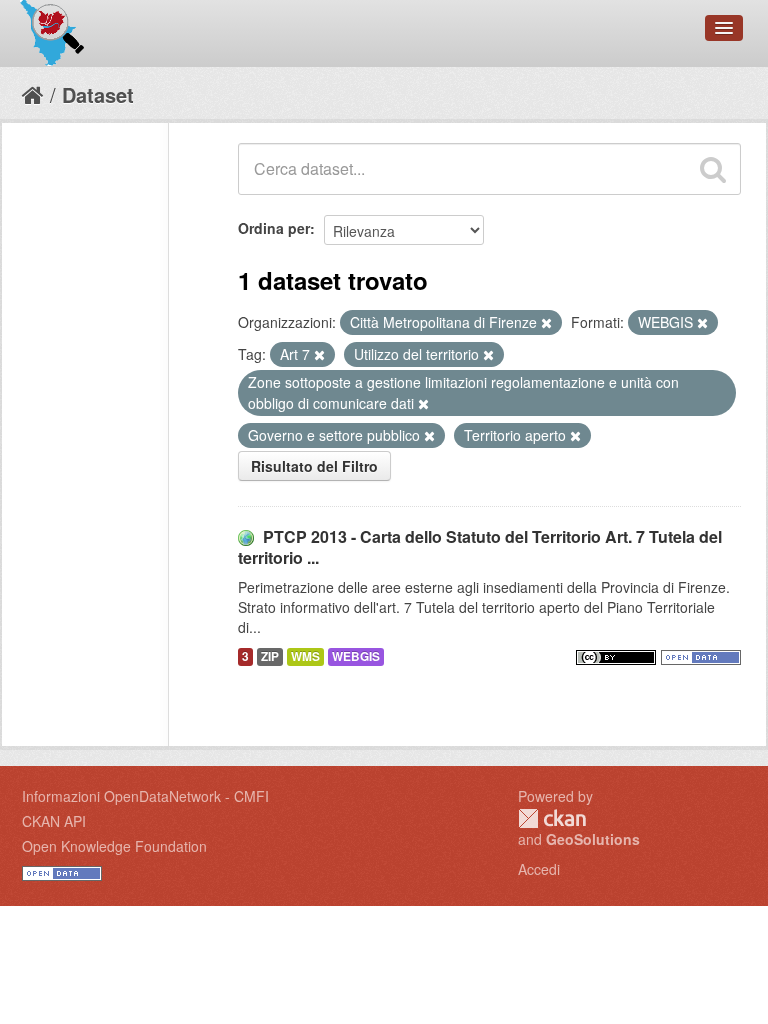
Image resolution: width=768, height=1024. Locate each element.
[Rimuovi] (546, 323)
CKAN (552, 818)
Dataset (98, 94)
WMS (305, 656)
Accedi (539, 869)
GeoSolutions (593, 839)
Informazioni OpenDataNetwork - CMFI (145, 796)
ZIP (270, 656)
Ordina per (274, 228)
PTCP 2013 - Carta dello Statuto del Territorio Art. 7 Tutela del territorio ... (480, 547)
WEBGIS (356, 656)
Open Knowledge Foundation (114, 846)
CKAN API (54, 821)
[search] (713, 169)
